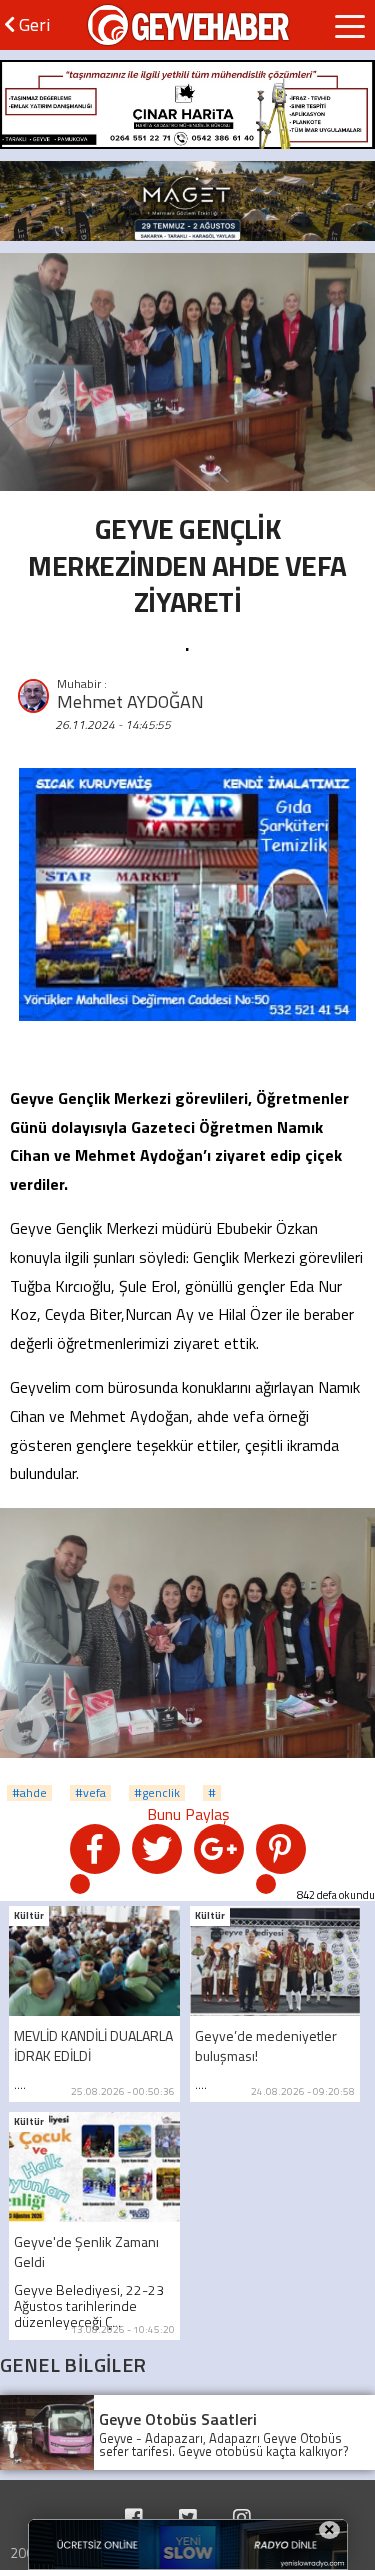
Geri (32, 24)
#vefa (90, 1793)
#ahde (29, 1793)
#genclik (157, 1793)
